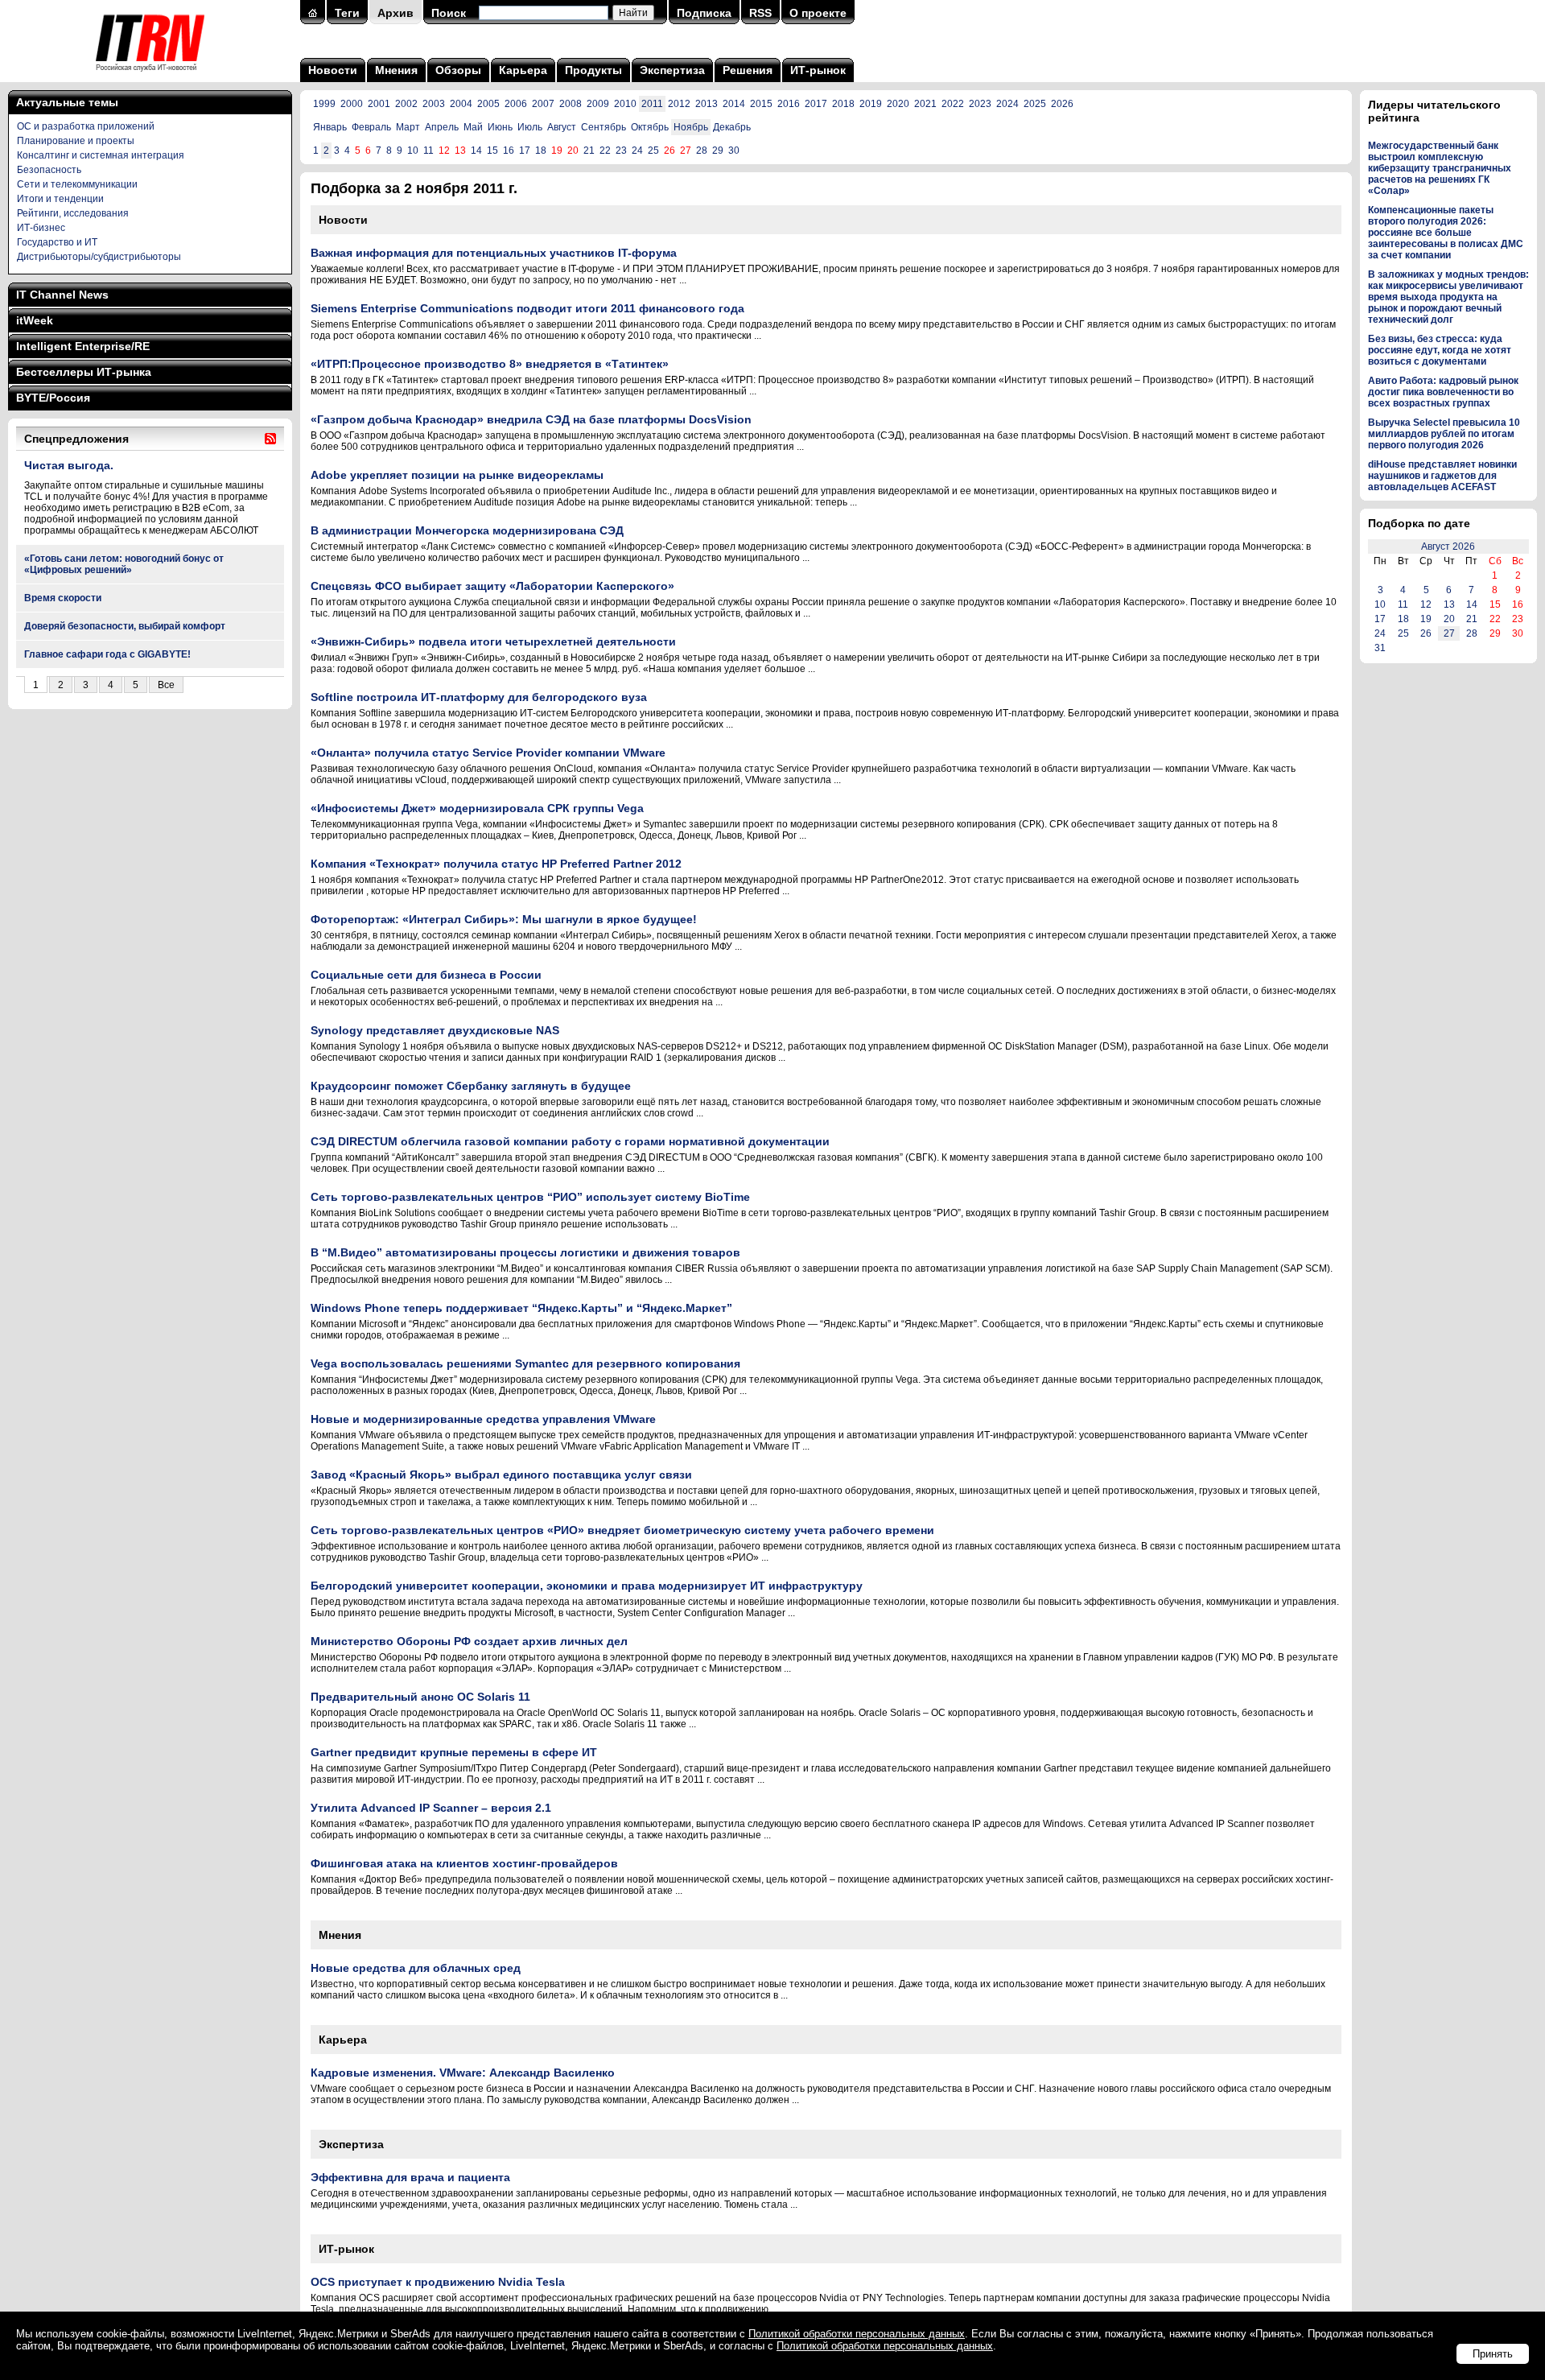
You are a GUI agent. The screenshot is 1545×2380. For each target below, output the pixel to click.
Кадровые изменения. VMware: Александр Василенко (463, 2073)
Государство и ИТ (57, 242)
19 (1426, 619)
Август (562, 127)
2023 (980, 104)
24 (637, 151)
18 (541, 151)
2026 (1062, 104)
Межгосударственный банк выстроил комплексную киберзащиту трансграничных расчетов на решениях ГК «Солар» (1440, 168)
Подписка (704, 13)
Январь (330, 127)
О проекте (818, 13)
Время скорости (63, 598)
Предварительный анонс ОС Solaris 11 (420, 1697)
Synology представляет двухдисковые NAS (435, 1030)
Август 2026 (1448, 547)
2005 (488, 104)
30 (734, 151)
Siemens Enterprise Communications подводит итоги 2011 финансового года (527, 308)
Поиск (449, 13)
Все (166, 685)
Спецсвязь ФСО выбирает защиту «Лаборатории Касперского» (492, 586)
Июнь (500, 127)
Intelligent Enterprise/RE (83, 346)
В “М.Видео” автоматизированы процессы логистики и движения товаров (525, 1252)
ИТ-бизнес (41, 228)
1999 (324, 104)
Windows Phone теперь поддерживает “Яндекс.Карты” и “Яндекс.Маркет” (521, 1308)
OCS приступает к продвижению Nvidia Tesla (438, 2282)
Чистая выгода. (69, 465)
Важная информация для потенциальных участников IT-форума (494, 253)
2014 (734, 104)
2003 (434, 104)
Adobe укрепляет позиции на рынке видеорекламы (457, 475)
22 (605, 151)
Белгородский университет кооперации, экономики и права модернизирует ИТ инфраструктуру (587, 1586)
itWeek (35, 320)
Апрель (442, 127)
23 (621, 151)
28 (702, 151)
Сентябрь (604, 127)
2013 (707, 104)
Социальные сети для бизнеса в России (426, 975)
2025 (1035, 104)
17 (525, 151)
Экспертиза (672, 70)
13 (1449, 604)
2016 (789, 104)
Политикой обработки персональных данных (857, 2334)
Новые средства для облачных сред (416, 1968)
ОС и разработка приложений (86, 126)
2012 (679, 104)
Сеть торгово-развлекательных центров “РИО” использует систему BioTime (530, 1197)
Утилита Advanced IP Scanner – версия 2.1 (431, 1808)
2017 (816, 104)
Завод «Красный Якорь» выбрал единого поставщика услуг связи (501, 1475)
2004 (461, 104)
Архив (396, 13)
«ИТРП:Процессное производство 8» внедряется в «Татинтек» (490, 364)
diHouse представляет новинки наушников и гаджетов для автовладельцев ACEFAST (1442, 476)
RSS (760, 13)
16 (509, 151)
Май (473, 127)
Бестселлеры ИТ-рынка (84, 372)
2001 (379, 104)
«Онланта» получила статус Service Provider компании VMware (488, 753)
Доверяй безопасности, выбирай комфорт (125, 626)
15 (492, 151)
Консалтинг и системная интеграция (101, 155)
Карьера (523, 70)
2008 (571, 104)
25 (653, 151)
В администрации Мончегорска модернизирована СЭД (467, 530)
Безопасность (49, 170)
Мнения (396, 70)
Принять (1493, 2354)
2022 (953, 104)
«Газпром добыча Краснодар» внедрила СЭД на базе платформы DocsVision (531, 419)
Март (408, 127)
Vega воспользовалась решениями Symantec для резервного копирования (525, 1363)
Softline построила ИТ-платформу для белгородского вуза (479, 697)
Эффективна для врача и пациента (410, 2177)
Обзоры (458, 70)
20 (1449, 619)
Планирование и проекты (76, 141)
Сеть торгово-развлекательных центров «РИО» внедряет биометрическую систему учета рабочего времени (622, 1530)
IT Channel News (62, 295)
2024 (1007, 104)
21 (589, 151)
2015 (761, 104)
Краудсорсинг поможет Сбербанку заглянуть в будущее (471, 1086)
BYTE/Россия (53, 398)
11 (428, 151)
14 (476, 151)
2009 (598, 104)
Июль (530, 127)
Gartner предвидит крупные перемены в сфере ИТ (454, 1752)
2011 (652, 104)
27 (1449, 633)
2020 (898, 104)
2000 (352, 104)
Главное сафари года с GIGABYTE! (107, 654)
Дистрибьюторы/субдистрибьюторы (99, 257)
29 (718, 151)
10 (413, 151)
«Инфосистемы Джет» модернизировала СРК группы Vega (477, 808)
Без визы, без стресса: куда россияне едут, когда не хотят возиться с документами (1440, 350)
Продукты (593, 70)
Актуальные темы (67, 102)
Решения (748, 70)
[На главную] (150, 76)
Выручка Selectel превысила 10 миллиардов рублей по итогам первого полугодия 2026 (1444, 434)
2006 (516, 104)
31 (1380, 648)
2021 (925, 104)
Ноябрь (691, 127)
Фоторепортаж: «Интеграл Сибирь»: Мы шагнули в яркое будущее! (504, 919)
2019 (871, 104)
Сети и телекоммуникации (77, 184)
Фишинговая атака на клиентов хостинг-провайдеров (464, 1863)
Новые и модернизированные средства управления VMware (483, 1419)
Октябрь (650, 127)
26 (1426, 633)
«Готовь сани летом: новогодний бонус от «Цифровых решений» (124, 564)
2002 (406, 104)
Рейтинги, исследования (73, 213)
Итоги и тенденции (60, 199)
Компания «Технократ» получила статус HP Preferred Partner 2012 (496, 864)
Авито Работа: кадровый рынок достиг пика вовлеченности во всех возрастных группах (1443, 392)
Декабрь (732, 127)
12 (1426, 604)
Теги (347, 13)
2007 (543, 104)
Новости (333, 70)
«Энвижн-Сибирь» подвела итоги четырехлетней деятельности (493, 641)
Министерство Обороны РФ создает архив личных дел (469, 1641)
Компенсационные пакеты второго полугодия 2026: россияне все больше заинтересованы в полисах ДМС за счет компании (1446, 233)
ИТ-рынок (818, 70)
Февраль (371, 127)
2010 (625, 104)
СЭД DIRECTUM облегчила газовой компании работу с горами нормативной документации (570, 1141)
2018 (843, 104)
